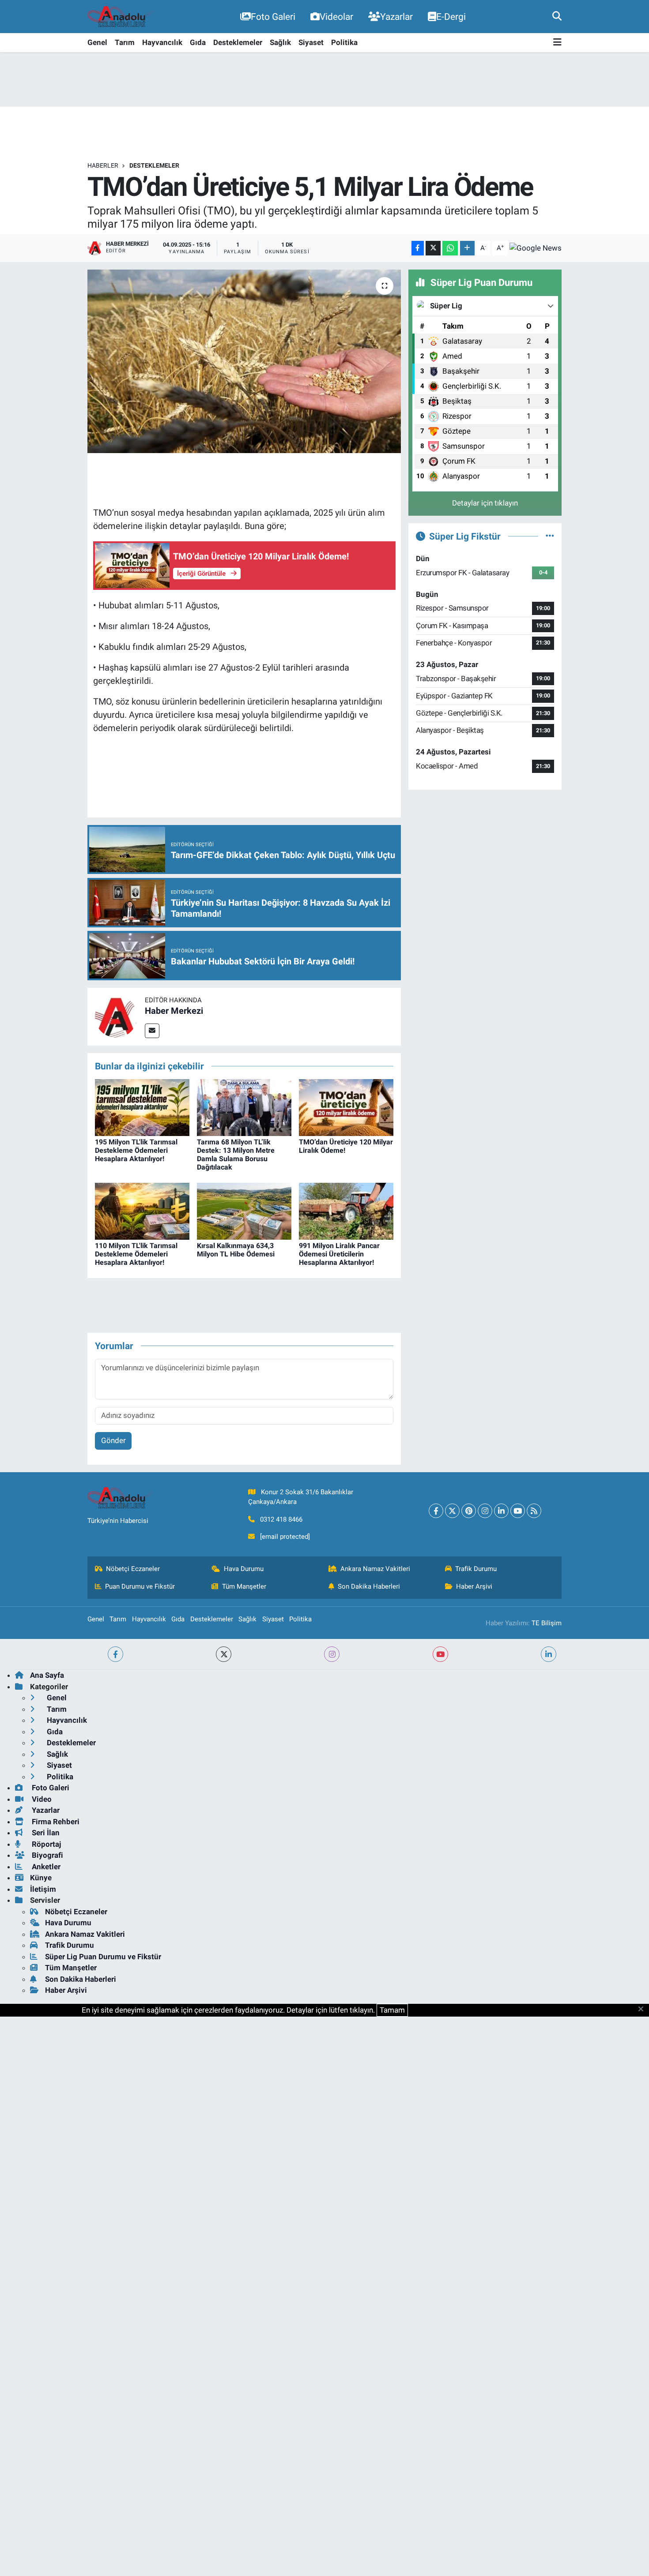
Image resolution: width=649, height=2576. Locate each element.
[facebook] (115, 1654)
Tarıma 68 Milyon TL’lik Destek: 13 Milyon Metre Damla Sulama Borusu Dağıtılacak (236, 1155)
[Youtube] (518, 1511)
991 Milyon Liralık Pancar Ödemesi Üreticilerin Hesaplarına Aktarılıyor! (339, 1254)
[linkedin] (549, 1654)
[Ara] (557, 16)
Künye (41, 1878)
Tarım (125, 42)
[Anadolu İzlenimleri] (121, 17)
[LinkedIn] (501, 1511)
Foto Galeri (273, 17)
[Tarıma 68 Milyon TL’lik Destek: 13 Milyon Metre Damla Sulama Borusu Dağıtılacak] (244, 1107)
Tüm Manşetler (244, 1586)
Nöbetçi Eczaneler (133, 1569)
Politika (344, 42)
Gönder (113, 1440)
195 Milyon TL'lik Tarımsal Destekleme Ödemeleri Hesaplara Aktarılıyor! (136, 1150)
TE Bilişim (547, 1623)
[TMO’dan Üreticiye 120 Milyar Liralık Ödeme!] (346, 1107)
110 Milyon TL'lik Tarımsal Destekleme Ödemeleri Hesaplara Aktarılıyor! (136, 1254)
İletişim (43, 1889)
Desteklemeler (238, 42)
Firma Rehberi (55, 1822)
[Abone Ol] (536, 248)
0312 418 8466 (281, 1519)
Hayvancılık (162, 42)
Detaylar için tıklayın (485, 503)
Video (41, 1799)
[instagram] (332, 1654)
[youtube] (440, 1654)
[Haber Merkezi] (116, 1016)
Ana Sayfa (47, 1675)
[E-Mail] (152, 1031)
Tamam (392, 2010)
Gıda (198, 42)
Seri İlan (45, 1833)
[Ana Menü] (557, 43)
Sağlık (280, 42)
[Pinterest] (469, 1511)
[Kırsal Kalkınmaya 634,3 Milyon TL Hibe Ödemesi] (244, 1211)
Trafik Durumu (476, 1569)
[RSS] (534, 1511)
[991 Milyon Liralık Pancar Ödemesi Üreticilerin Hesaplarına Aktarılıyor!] (346, 1211)
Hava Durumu (244, 1569)
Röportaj (45, 1844)
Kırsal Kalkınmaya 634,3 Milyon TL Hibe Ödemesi (236, 1250)
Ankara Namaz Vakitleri (375, 1569)
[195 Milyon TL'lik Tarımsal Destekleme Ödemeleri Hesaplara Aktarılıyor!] (142, 1107)
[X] (452, 1511)
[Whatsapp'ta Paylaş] (450, 248)
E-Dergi (451, 17)
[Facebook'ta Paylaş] (418, 248)
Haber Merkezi (174, 1011)
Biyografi (47, 1855)
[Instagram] (485, 1511)
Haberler (103, 165)
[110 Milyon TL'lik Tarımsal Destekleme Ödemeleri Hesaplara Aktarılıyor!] (142, 1211)
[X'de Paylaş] (433, 248)
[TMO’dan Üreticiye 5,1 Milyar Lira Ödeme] (244, 361)
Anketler (45, 1867)
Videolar (336, 17)
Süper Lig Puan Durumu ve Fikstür (103, 1957)
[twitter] (224, 1654)
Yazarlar (396, 17)
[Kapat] (643, 2010)
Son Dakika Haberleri (369, 1586)
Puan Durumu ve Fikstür (140, 1586)
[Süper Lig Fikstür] (550, 536)
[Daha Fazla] (467, 248)
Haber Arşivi (474, 1586)
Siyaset (311, 42)
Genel (97, 42)
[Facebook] (436, 1511)
